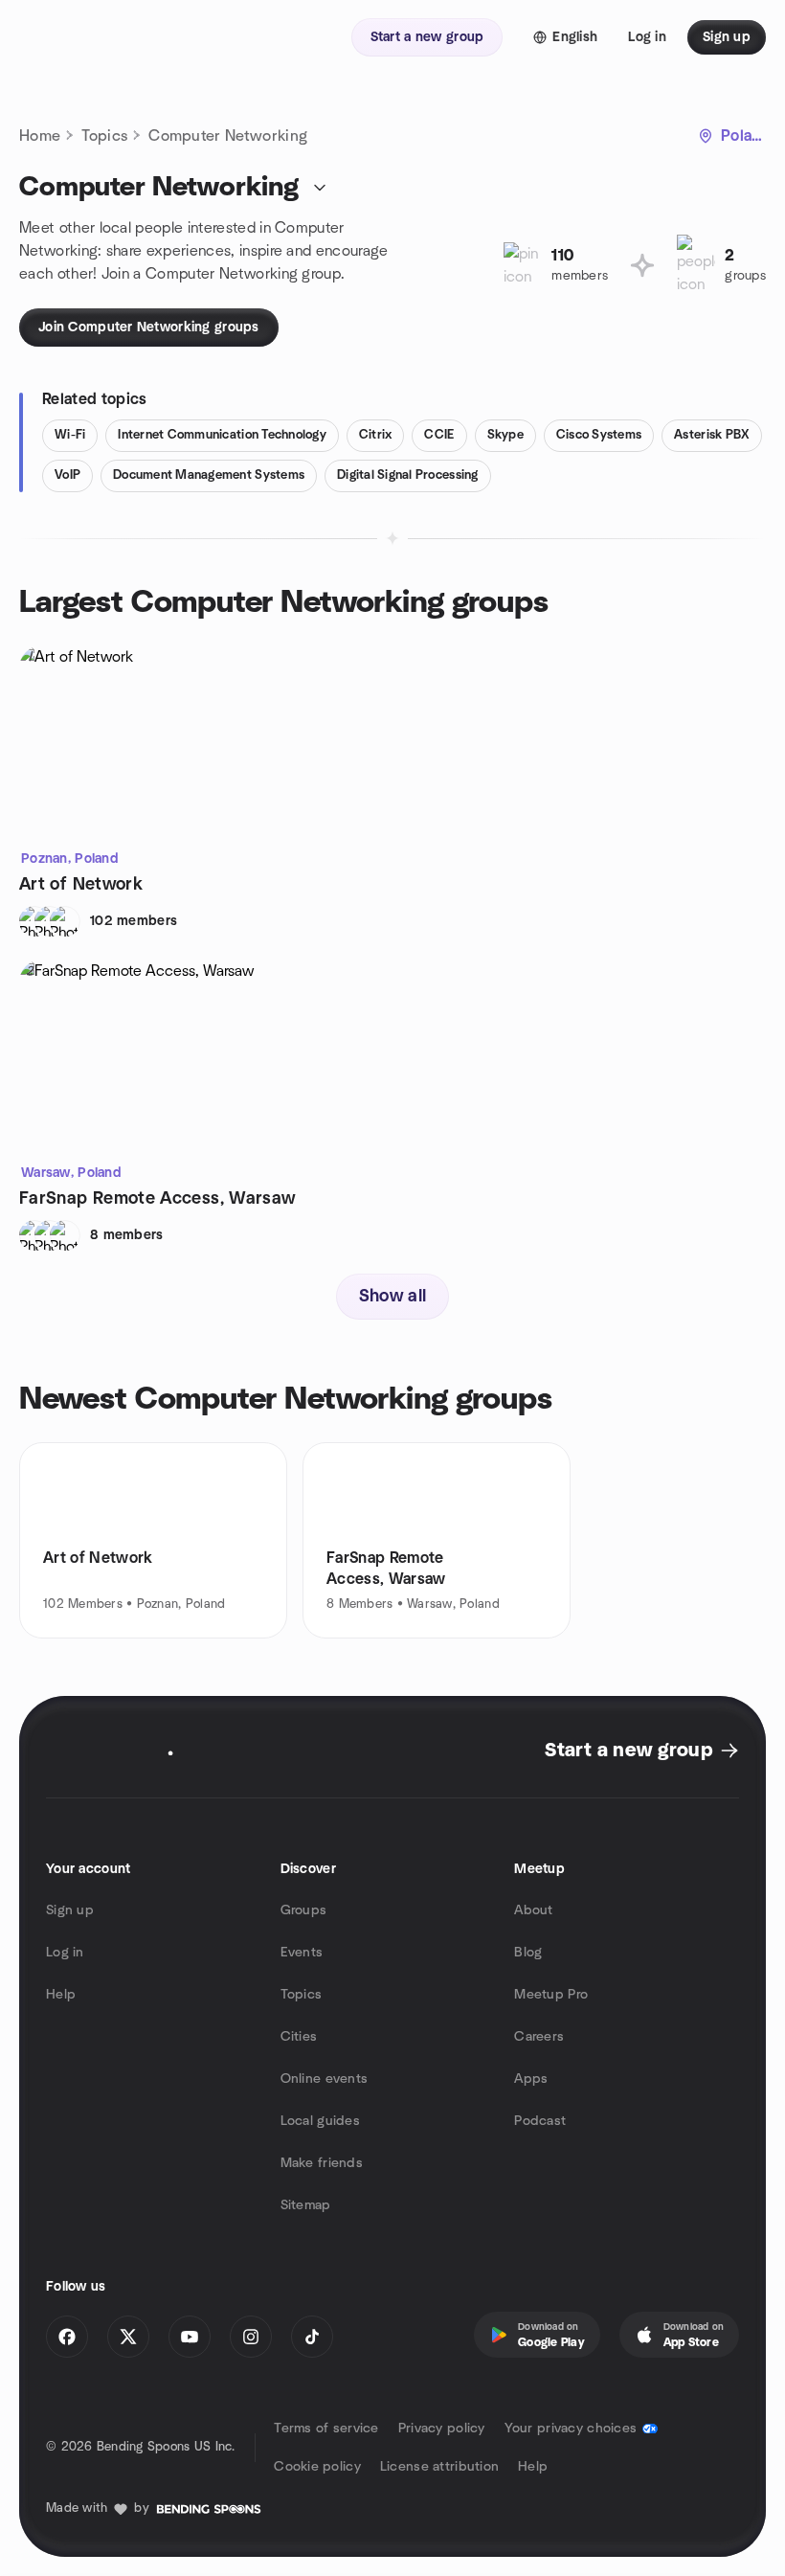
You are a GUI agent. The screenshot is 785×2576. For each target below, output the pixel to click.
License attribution (439, 2467)
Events (302, 1953)
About (533, 1910)
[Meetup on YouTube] (190, 2337)
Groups (304, 1910)
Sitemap (306, 2205)
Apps (531, 2079)
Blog (528, 1953)
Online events (325, 2079)
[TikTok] (312, 2337)
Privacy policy (442, 2429)
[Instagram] (251, 2337)
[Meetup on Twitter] (128, 2337)
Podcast (540, 2121)
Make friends (322, 2163)
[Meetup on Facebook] (67, 2337)
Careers (539, 2037)
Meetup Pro (551, 1995)
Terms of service (326, 2429)
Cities (299, 2037)
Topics (104, 136)
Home (40, 136)
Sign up (70, 1910)
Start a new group (628, 1751)
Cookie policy (317, 2467)
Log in (65, 1953)
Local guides (320, 2121)
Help (61, 1995)
